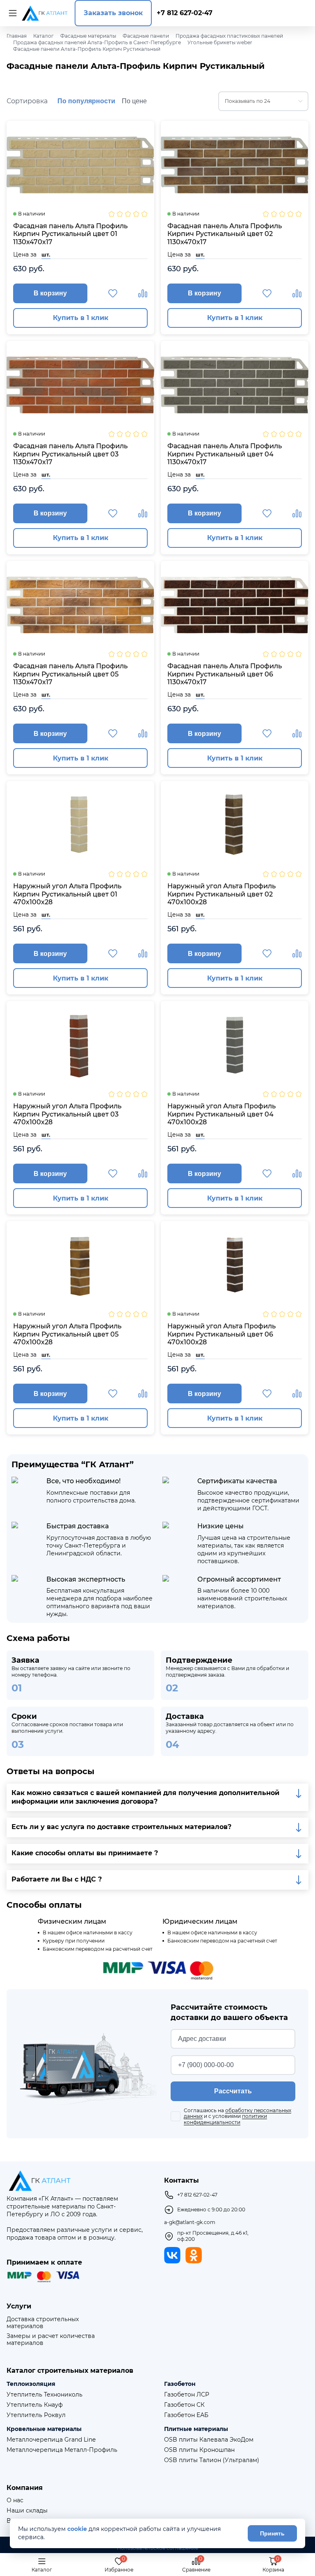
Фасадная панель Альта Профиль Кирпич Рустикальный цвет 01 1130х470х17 (70, 234)
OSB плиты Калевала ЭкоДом (209, 2440)
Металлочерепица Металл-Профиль (62, 2450)
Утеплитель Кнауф (35, 2405)
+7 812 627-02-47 (185, 13)
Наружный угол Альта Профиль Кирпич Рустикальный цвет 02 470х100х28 (221, 894)
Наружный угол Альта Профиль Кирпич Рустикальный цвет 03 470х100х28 (67, 1114)
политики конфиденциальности (225, 2119)
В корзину (50, 293)
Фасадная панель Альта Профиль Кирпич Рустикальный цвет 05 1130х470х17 (70, 674)
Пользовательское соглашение (157, 2548)
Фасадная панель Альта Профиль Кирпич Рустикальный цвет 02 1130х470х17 (225, 234)
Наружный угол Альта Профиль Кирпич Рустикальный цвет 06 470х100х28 (221, 1334)
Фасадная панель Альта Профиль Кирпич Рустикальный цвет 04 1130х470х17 (225, 454)
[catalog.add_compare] (143, 293)
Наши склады (27, 2511)
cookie (77, 2529)
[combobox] (263, 101)
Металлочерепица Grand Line (51, 2440)
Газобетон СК (184, 2405)
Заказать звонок (113, 13)
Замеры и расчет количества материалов (51, 2340)
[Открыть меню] (11, 13)
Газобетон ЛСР (187, 2395)
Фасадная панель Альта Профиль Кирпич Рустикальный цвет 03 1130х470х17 (70, 454)
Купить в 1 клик (81, 318)
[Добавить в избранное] (113, 293)
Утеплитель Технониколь (45, 2395)
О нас (15, 2500)
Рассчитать (233, 2091)
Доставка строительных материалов (43, 2323)
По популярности (86, 101)
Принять (272, 2533)
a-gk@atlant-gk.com (190, 2222)
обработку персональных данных (237, 2113)
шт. (46, 254)
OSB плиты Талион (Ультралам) (212, 2460)
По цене (134, 101)
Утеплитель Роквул (36, 2415)
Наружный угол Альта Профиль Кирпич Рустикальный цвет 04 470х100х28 (221, 1114)
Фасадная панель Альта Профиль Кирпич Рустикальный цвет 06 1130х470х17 (225, 674)
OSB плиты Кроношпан (199, 2450)
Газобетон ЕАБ (186, 2415)
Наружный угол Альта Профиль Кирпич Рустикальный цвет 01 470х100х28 (67, 894)
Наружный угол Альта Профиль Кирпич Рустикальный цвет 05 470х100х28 (67, 1334)
